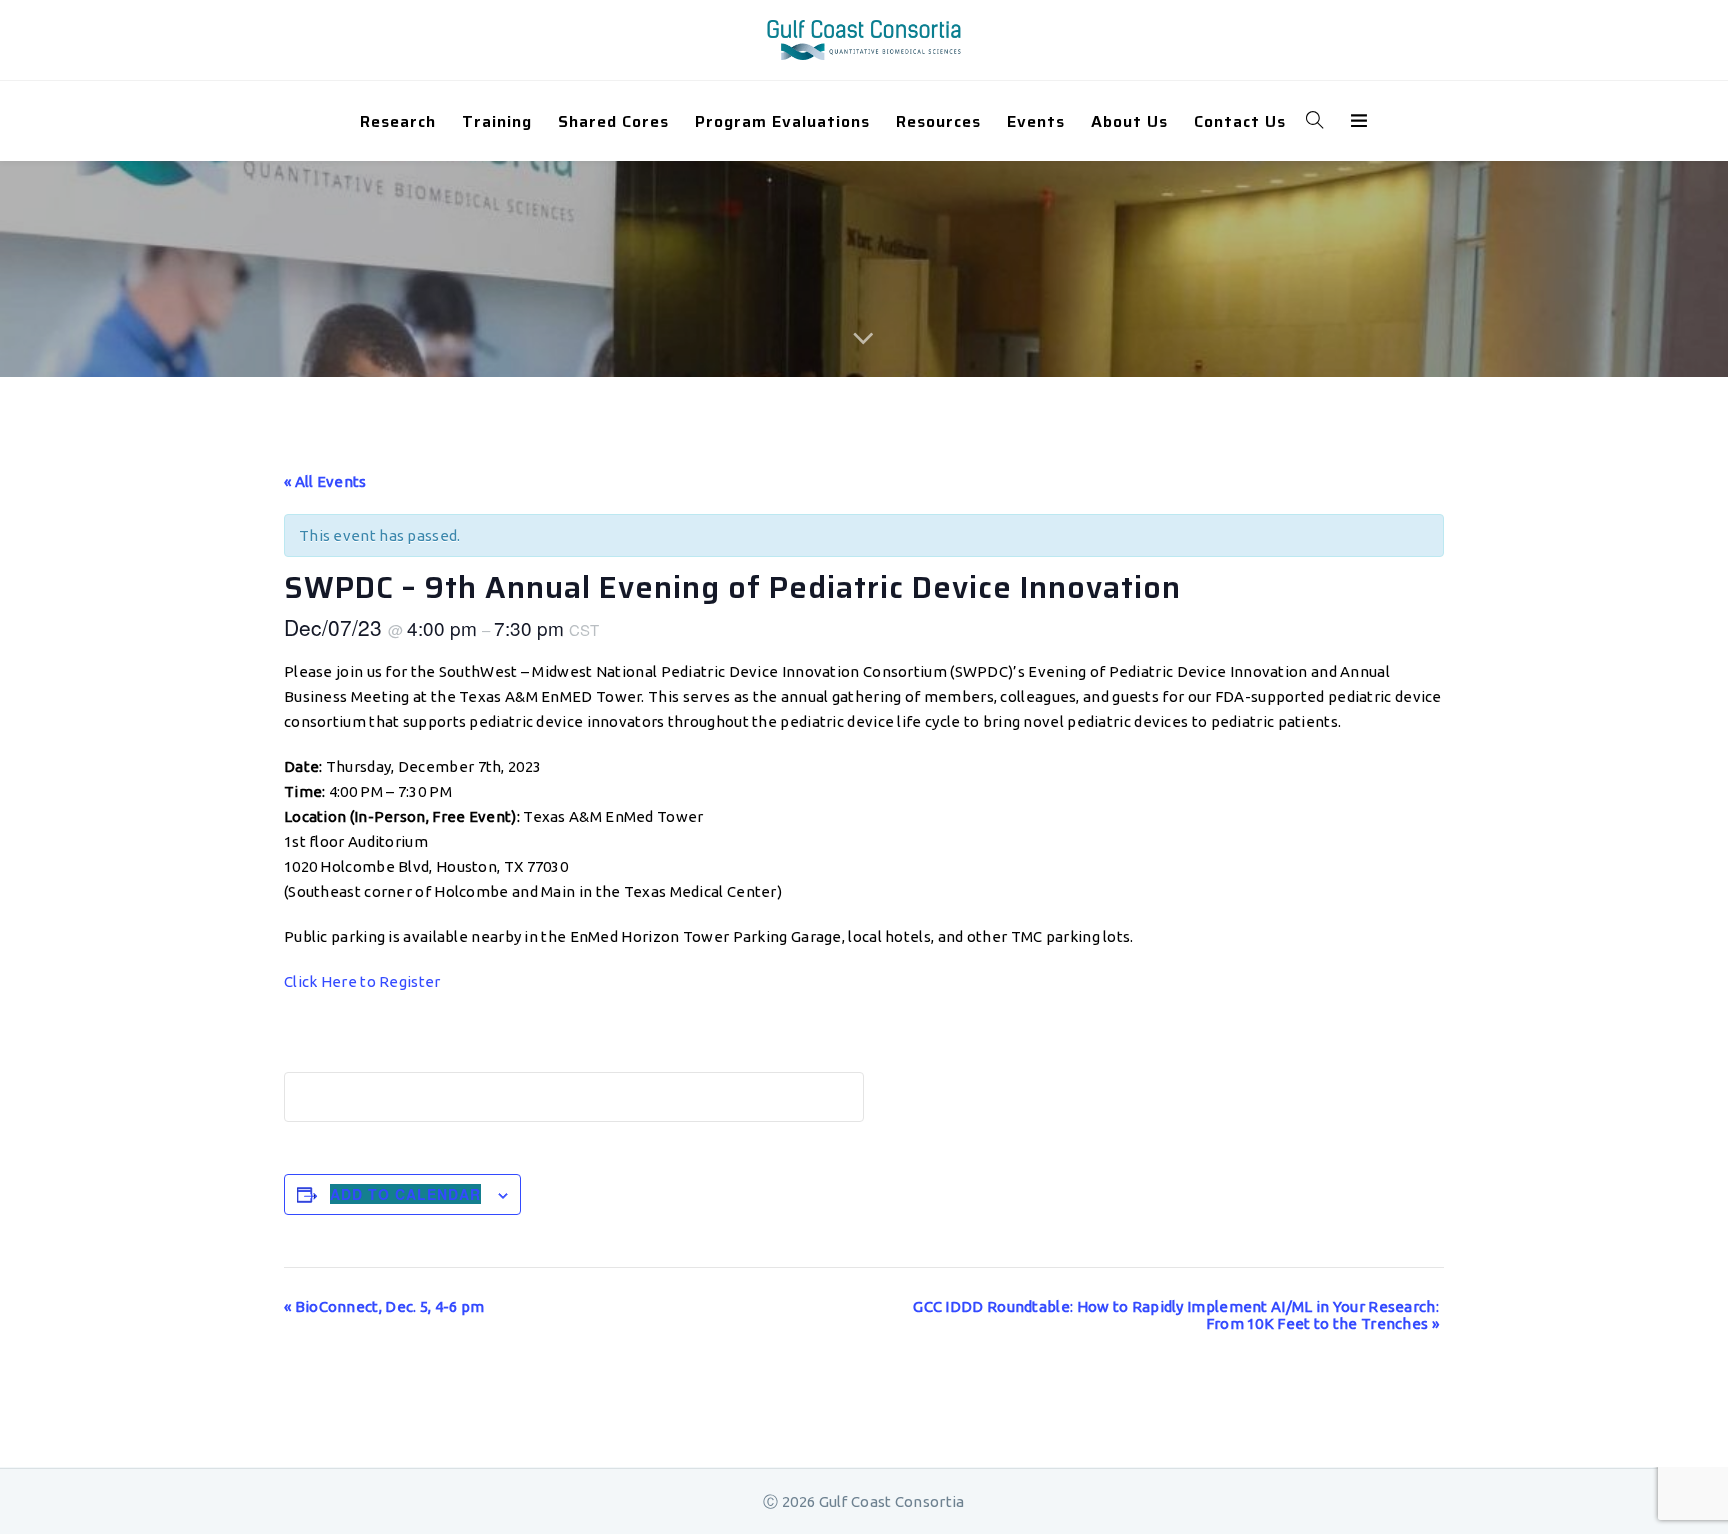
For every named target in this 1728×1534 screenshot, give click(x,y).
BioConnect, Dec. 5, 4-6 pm (384, 1306)
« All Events (325, 481)
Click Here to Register (362, 981)
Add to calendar (405, 1194)
